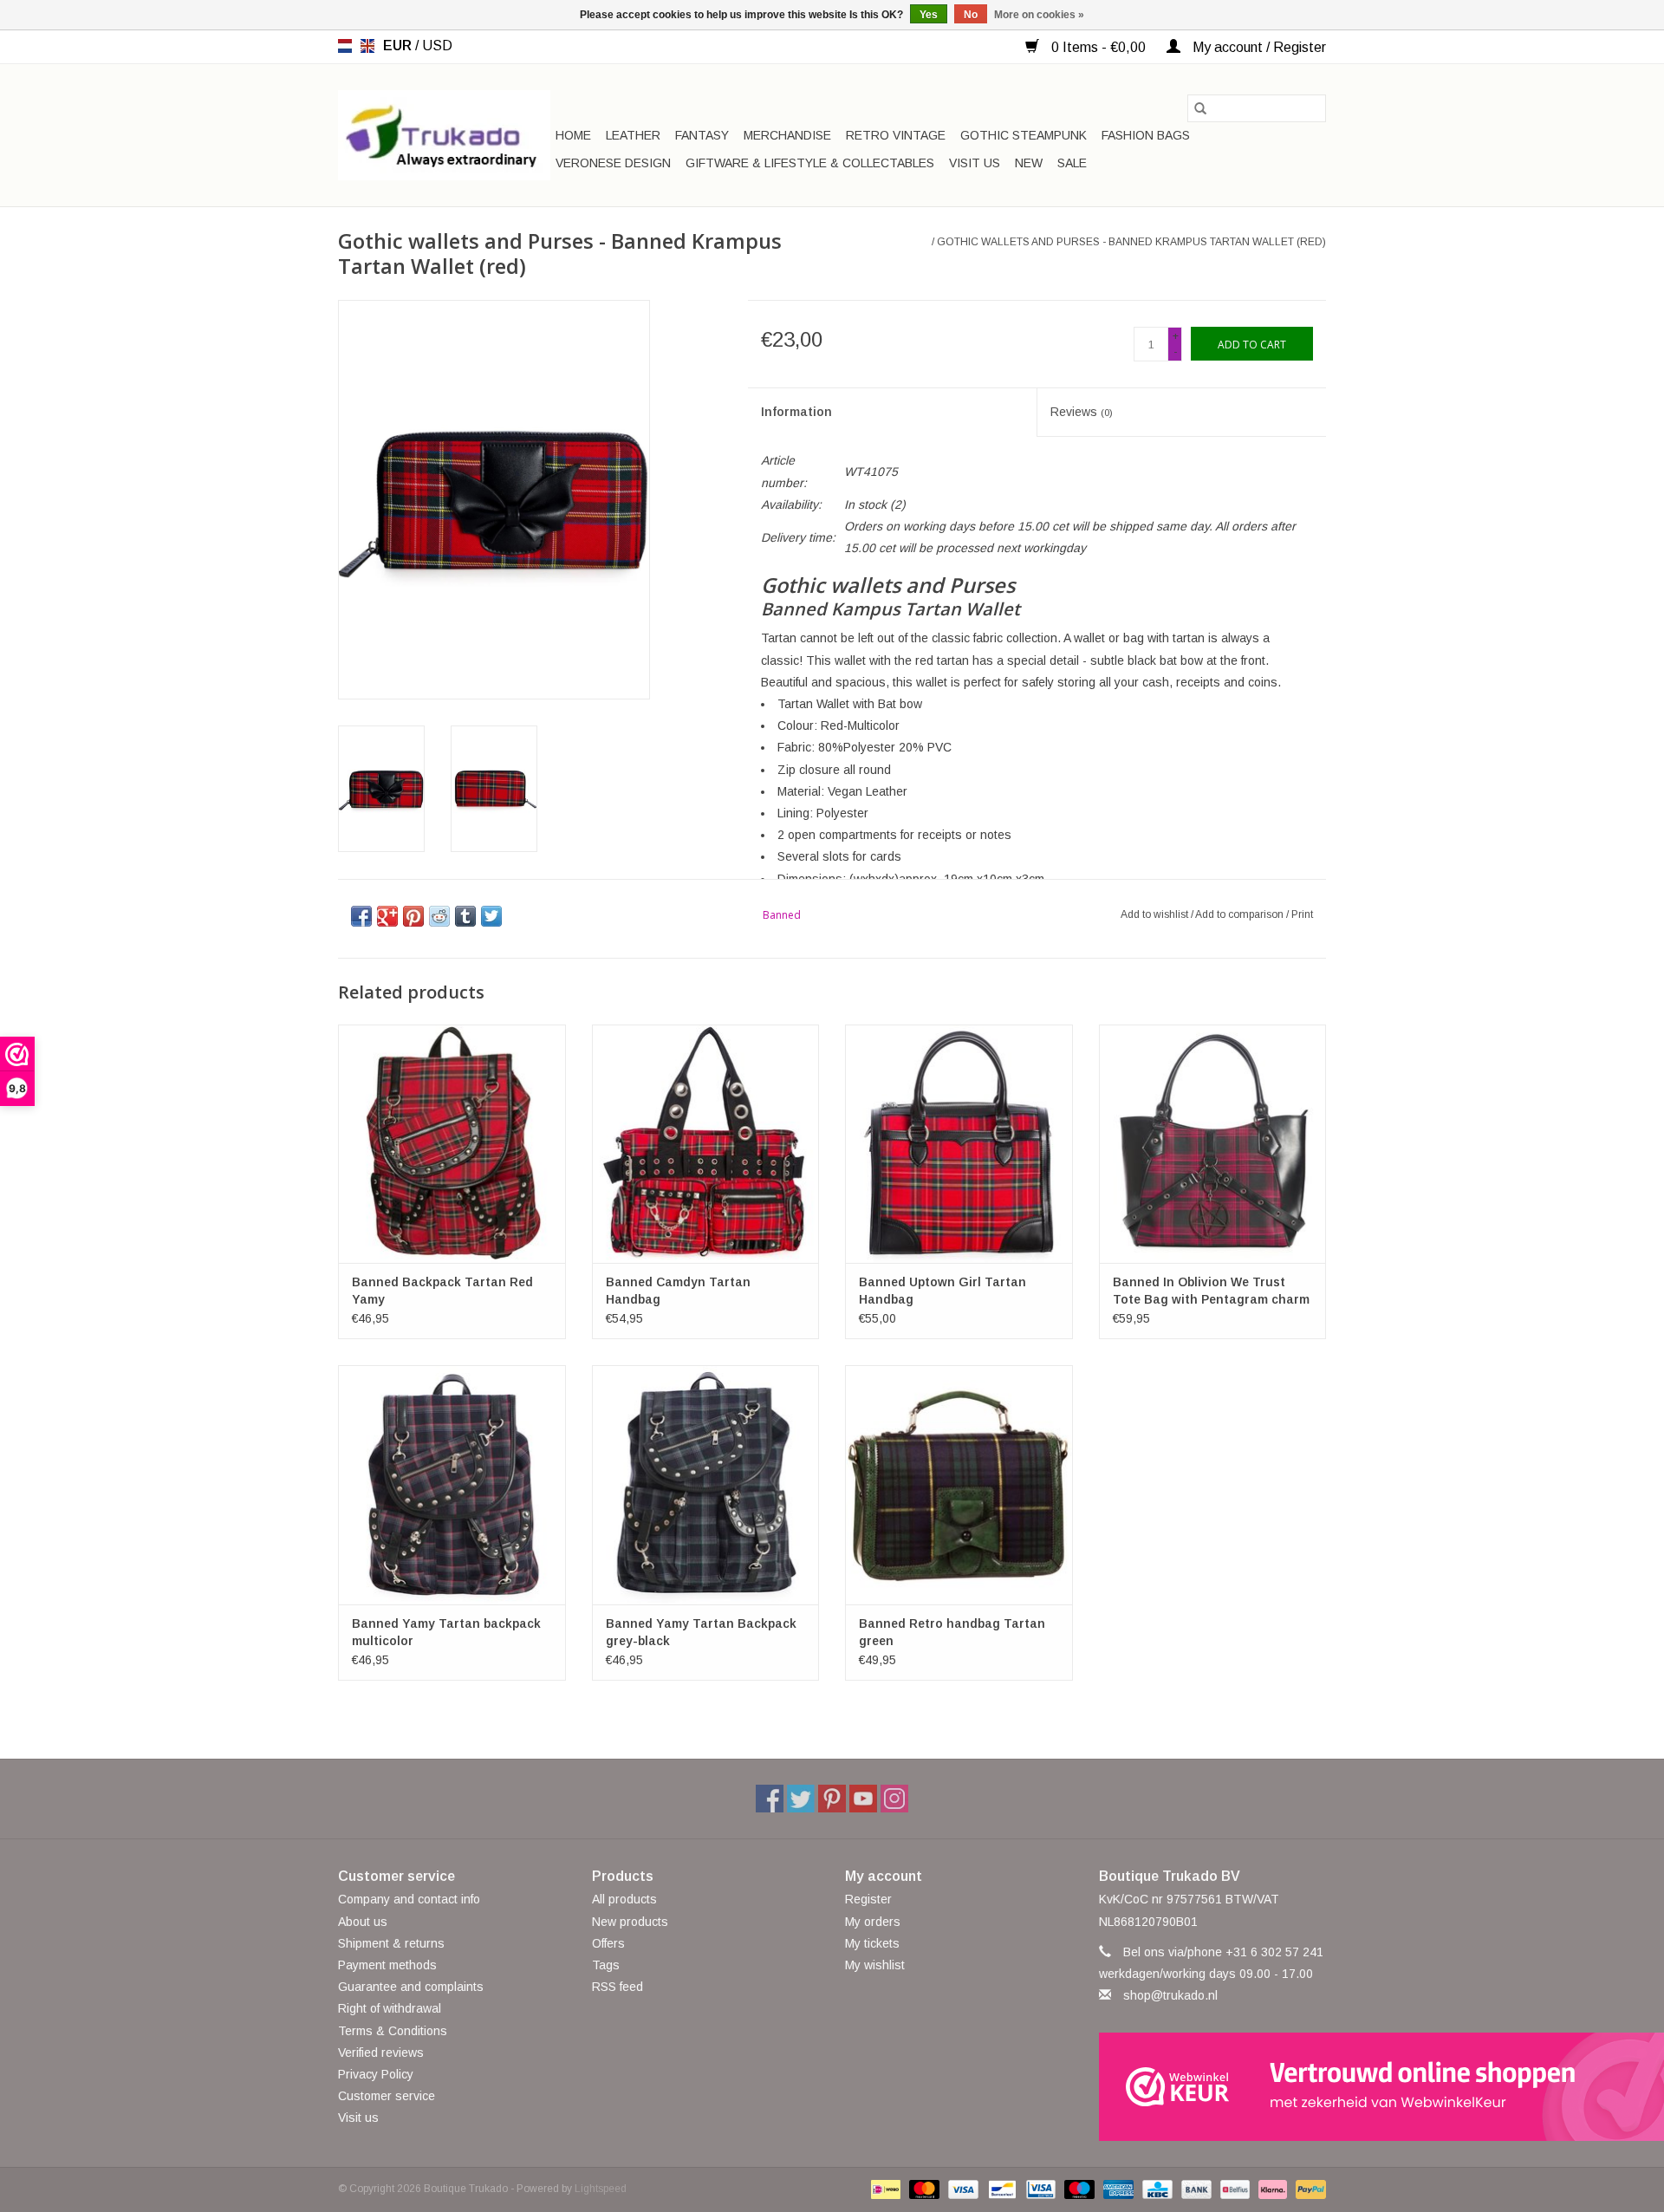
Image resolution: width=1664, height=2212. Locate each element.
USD (437, 46)
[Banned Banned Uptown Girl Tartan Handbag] (959, 1144)
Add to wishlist (1156, 914)
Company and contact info (409, 1899)
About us (363, 1922)
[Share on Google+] (387, 916)
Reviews (1082, 412)
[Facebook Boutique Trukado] (770, 1799)
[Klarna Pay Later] (1271, 2189)
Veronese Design (613, 163)
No (971, 15)
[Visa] (962, 2189)
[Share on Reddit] (439, 916)
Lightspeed (601, 2189)
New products (630, 1922)
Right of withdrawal (390, 2008)
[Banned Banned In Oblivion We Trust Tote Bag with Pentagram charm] (1213, 1144)
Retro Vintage (896, 135)
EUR (399, 46)
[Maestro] (1078, 2189)
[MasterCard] (923, 2189)
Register (868, 1899)
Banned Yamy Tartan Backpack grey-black (701, 1632)
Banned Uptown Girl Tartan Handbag (942, 1291)
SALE (1072, 163)
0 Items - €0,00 (1098, 47)
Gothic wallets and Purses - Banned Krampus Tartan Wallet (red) (1131, 242)
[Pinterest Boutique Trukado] (832, 1799)
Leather (633, 135)
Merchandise (787, 135)
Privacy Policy (376, 2074)
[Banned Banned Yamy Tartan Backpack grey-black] (706, 1484)
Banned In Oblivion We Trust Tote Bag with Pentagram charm (1211, 1291)
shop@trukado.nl (1170, 1995)
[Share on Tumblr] (465, 916)
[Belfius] (1233, 2189)
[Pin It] (413, 916)
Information (796, 412)
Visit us (975, 163)
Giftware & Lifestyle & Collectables (810, 163)
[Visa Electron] (1039, 2189)
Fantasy (702, 135)
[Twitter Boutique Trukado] (801, 1799)
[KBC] (1155, 2189)
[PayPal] (1308, 2189)
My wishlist (875, 1965)
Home (573, 135)
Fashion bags (1146, 135)
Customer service (387, 2096)
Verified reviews (381, 2053)
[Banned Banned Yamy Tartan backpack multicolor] (452, 1484)
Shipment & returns (391, 1943)
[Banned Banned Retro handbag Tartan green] (959, 1484)
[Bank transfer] (1195, 2189)
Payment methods (387, 1965)
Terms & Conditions (393, 2031)
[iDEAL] (884, 2189)
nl (345, 46)
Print (1302, 914)
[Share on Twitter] (491, 916)
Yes (929, 15)
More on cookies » (1039, 15)
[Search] (1200, 108)
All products (624, 1899)
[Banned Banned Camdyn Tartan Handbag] (706, 1144)
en (367, 46)
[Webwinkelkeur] (1213, 2087)
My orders (873, 1922)
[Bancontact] (1000, 2189)
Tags (606, 1965)
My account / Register (1258, 47)
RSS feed (617, 1987)
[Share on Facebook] (361, 916)
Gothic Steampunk (1024, 135)
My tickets (872, 1943)
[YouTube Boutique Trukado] (863, 1799)
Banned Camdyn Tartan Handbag (678, 1291)
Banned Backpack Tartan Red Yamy (442, 1291)
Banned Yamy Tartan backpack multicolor (446, 1632)
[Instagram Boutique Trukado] (894, 1799)
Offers (608, 1943)
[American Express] (1117, 2189)
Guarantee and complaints (411, 1987)
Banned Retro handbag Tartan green (952, 1632)
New (1029, 163)
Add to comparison (1241, 914)
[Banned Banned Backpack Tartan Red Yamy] (452, 1144)
